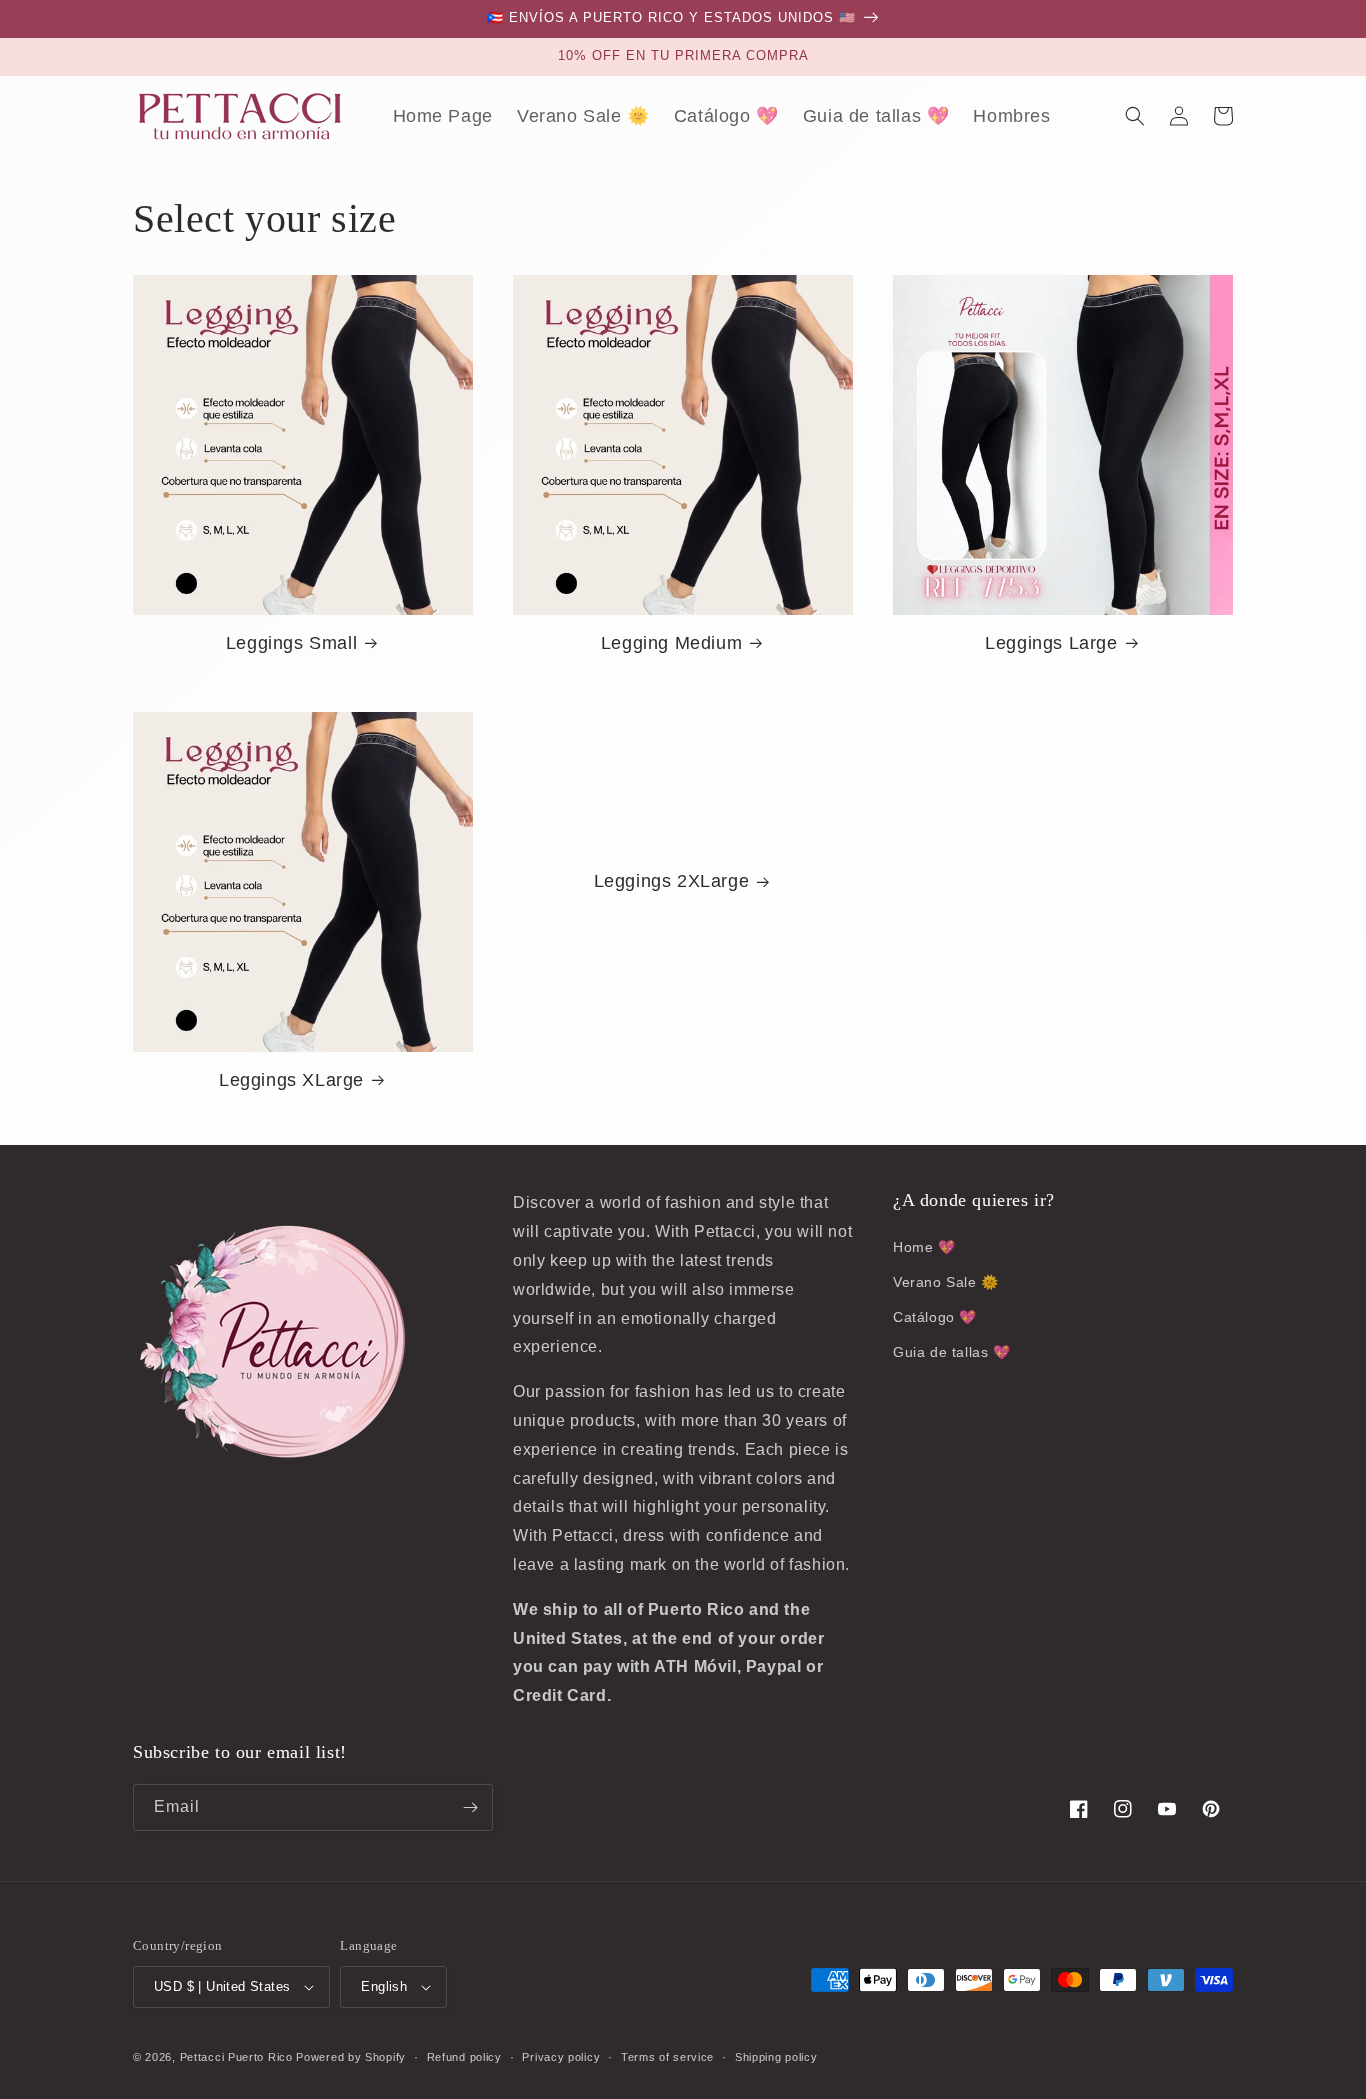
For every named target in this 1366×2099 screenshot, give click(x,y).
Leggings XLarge (291, 1080)
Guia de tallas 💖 (952, 1352)
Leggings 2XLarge (672, 881)
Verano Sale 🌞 (946, 1282)
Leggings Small (291, 643)
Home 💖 (924, 1247)
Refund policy (464, 2057)
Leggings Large (1051, 643)
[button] (1135, 116)
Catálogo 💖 (935, 1317)
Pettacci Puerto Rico (236, 2057)
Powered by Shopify (351, 2057)
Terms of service (667, 2057)
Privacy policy (561, 2057)
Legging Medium (671, 643)
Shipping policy (776, 2057)
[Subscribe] (470, 1807)
